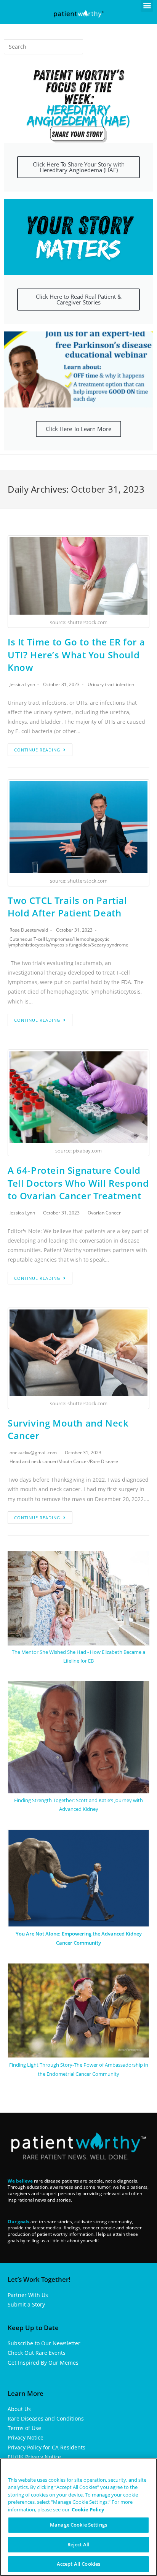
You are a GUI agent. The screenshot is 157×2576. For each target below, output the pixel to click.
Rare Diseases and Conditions (46, 2418)
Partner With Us (28, 2295)
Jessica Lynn (22, 684)
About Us (19, 2409)
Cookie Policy (88, 2509)
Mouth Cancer (73, 1461)
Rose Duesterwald (29, 930)
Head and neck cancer (33, 1461)
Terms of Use (24, 2428)
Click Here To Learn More (78, 429)
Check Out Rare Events (37, 2353)
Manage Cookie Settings (78, 2525)
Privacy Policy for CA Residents (46, 2447)
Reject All (78, 2544)
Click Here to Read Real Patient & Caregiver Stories (79, 299)
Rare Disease (104, 1461)
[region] (78, 2517)
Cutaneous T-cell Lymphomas (41, 939)
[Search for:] (43, 47)
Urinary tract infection (111, 684)
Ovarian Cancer (104, 1213)
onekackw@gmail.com (33, 1453)
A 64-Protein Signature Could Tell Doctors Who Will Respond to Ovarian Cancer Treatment (78, 1183)
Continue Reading (37, 750)
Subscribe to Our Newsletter (44, 2343)
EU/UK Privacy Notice (34, 2457)
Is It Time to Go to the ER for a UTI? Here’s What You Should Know (76, 655)
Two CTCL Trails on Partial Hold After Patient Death (67, 907)
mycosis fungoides (70, 945)
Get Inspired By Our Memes (43, 2363)
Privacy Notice (26, 2437)
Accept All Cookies (78, 2564)
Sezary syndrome (110, 945)
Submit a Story (26, 2304)
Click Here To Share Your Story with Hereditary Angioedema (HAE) (79, 167)
